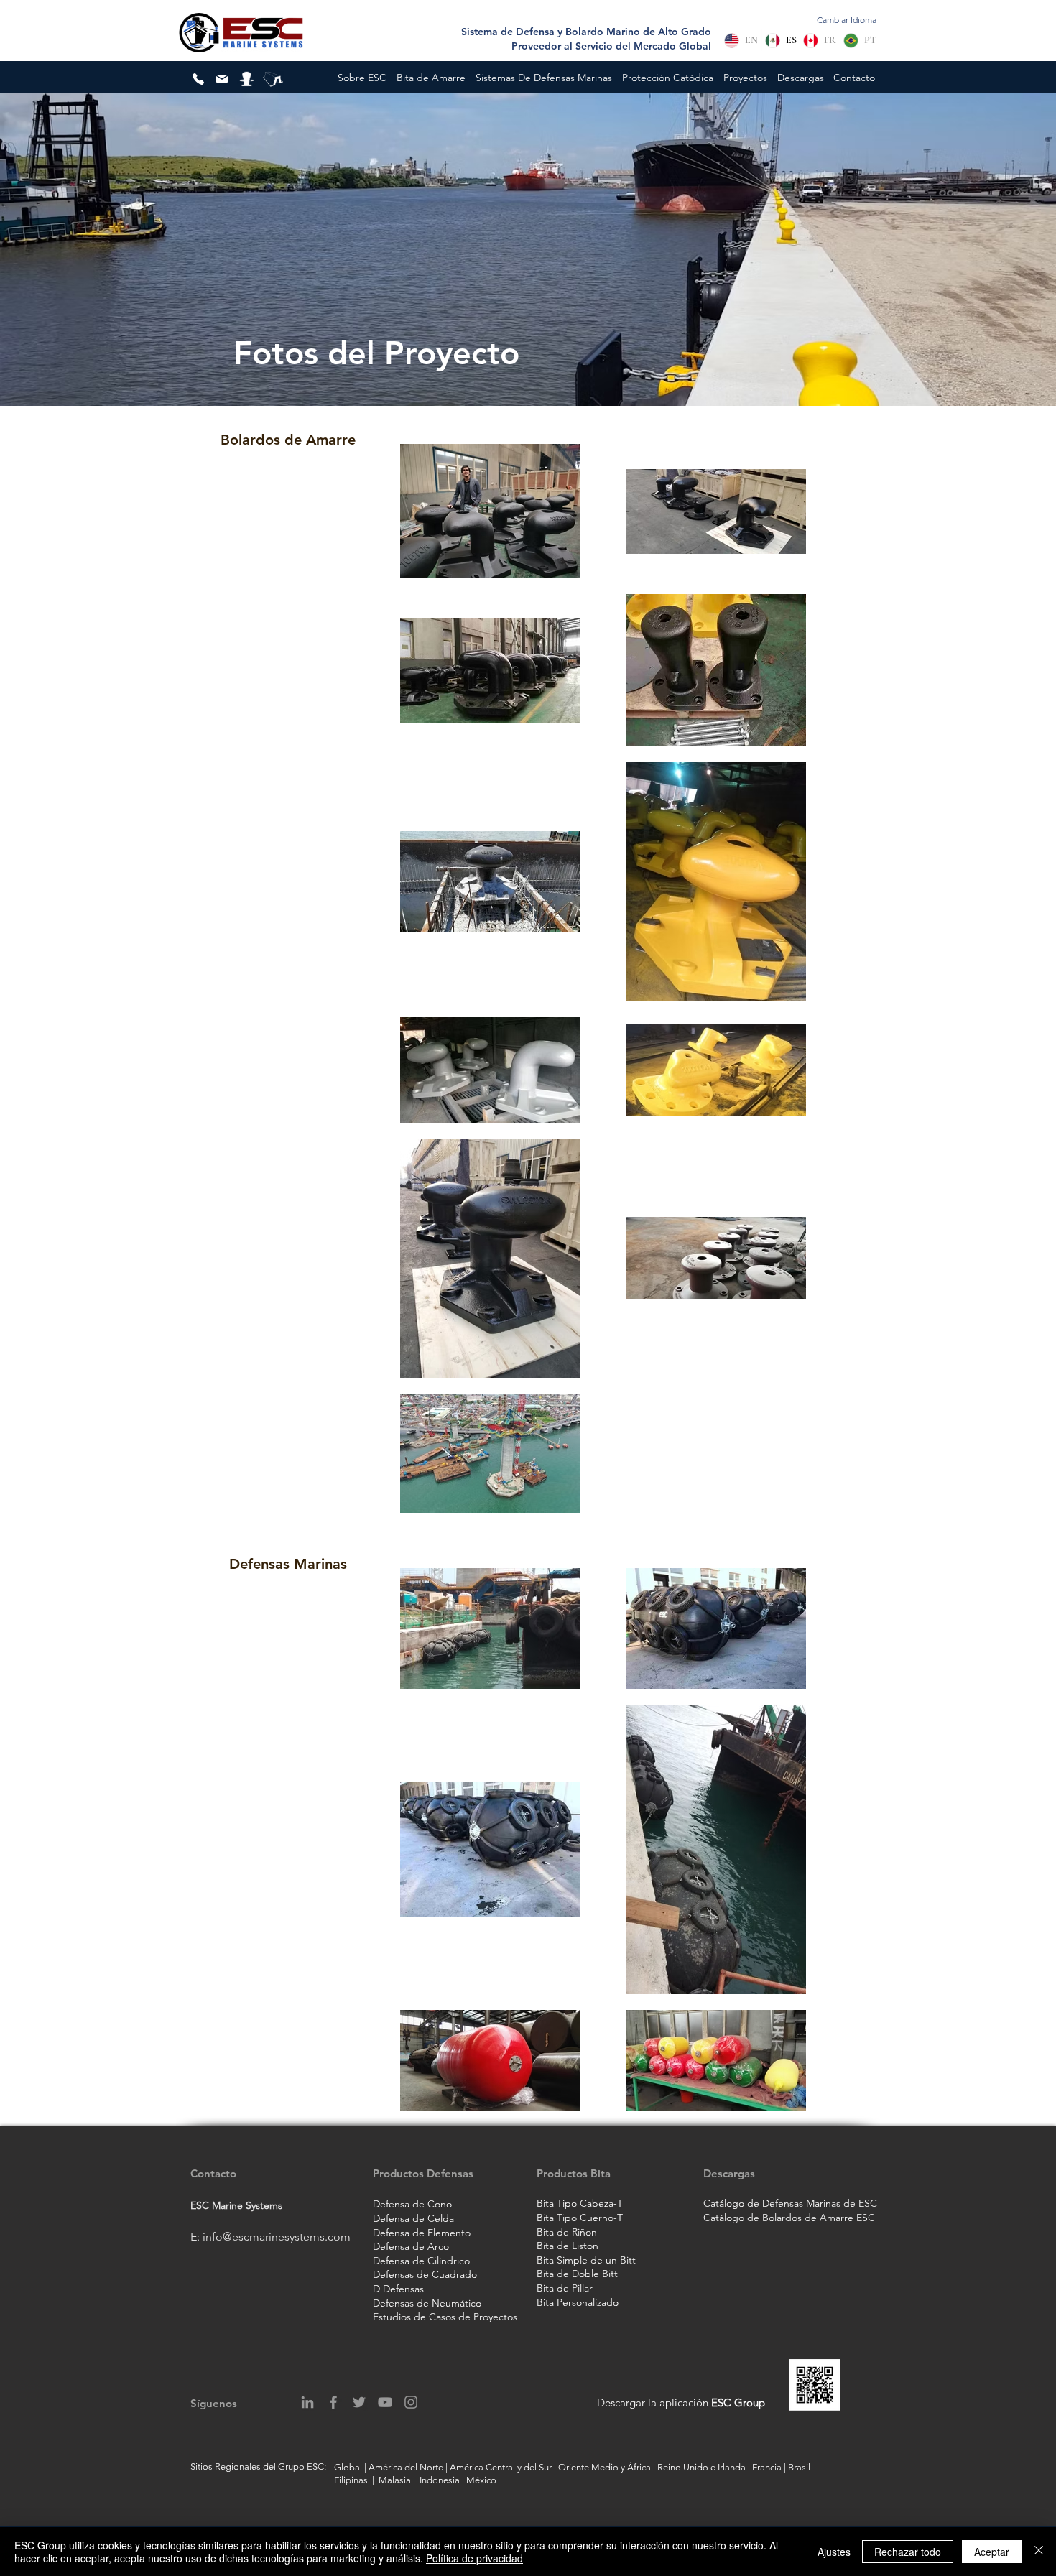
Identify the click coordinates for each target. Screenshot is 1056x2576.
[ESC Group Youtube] (385, 2402)
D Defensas (398, 2289)
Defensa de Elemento (422, 2233)
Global (348, 2467)
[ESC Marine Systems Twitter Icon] (359, 2402)
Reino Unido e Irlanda (701, 2467)
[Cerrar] (1039, 2552)
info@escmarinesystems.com (277, 2237)
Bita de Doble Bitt (577, 2274)
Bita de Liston (568, 2246)
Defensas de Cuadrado (425, 2274)
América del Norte (406, 2467)
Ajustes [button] (834, 2552)
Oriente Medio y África (605, 2467)
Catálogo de (731, 2218)
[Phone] (198, 79)
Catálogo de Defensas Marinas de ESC (790, 2203)
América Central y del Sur (501, 2467)
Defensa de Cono (412, 2204)
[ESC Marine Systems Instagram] (411, 2402)
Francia (767, 2467)
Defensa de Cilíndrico (421, 2261)
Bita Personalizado (578, 2302)
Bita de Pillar (565, 2288)
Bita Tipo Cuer (569, 2218)
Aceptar (992, 2552)
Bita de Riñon (567, 2232)
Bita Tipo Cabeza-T (580, 2203)
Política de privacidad (474, 2558)
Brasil (800, 2467)
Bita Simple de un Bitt (586, 2260)
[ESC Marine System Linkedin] (307, 2402)
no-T (612, 2218)
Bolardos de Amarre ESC (817, 2218)
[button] (362, 78)
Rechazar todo (908, 2552)
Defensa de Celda (413, 2218)
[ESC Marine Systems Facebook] (333, 2402)
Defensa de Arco (411, 2246)
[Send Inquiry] (222, 79)
